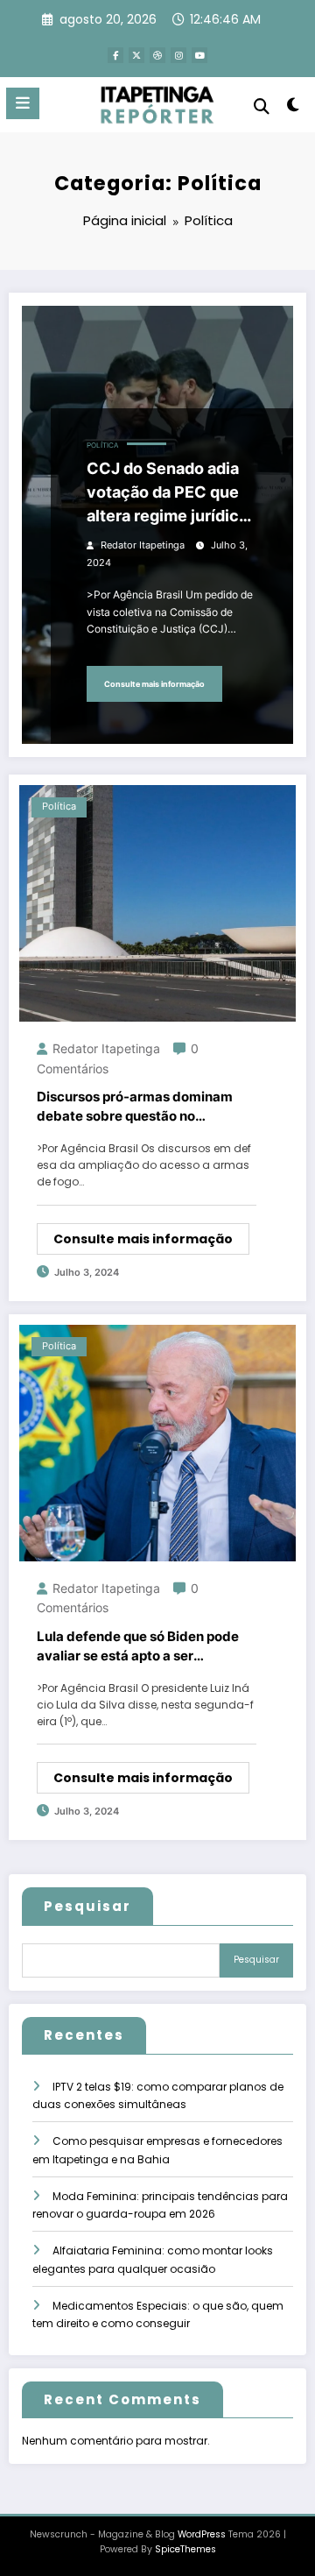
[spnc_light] (294, 108)
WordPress (202, 2534)
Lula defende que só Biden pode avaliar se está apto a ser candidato (138, 1647)
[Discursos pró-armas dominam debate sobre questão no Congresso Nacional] (157, 902)
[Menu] (23, 103)
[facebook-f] (115, 55)
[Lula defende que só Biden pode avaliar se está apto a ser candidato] (157, 1442)
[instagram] (178, 55)
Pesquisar (87, 1906)
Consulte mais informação (154, 684)
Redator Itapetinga (143, 545)
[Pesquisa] (262, 106)
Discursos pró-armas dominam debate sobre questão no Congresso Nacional (135, 1108)
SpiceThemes (185, 2549)
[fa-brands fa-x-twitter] (136, 55)
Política (102, 446)
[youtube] (199, 55)
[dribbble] (157, 55)
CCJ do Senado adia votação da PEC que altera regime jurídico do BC (168, 493)
